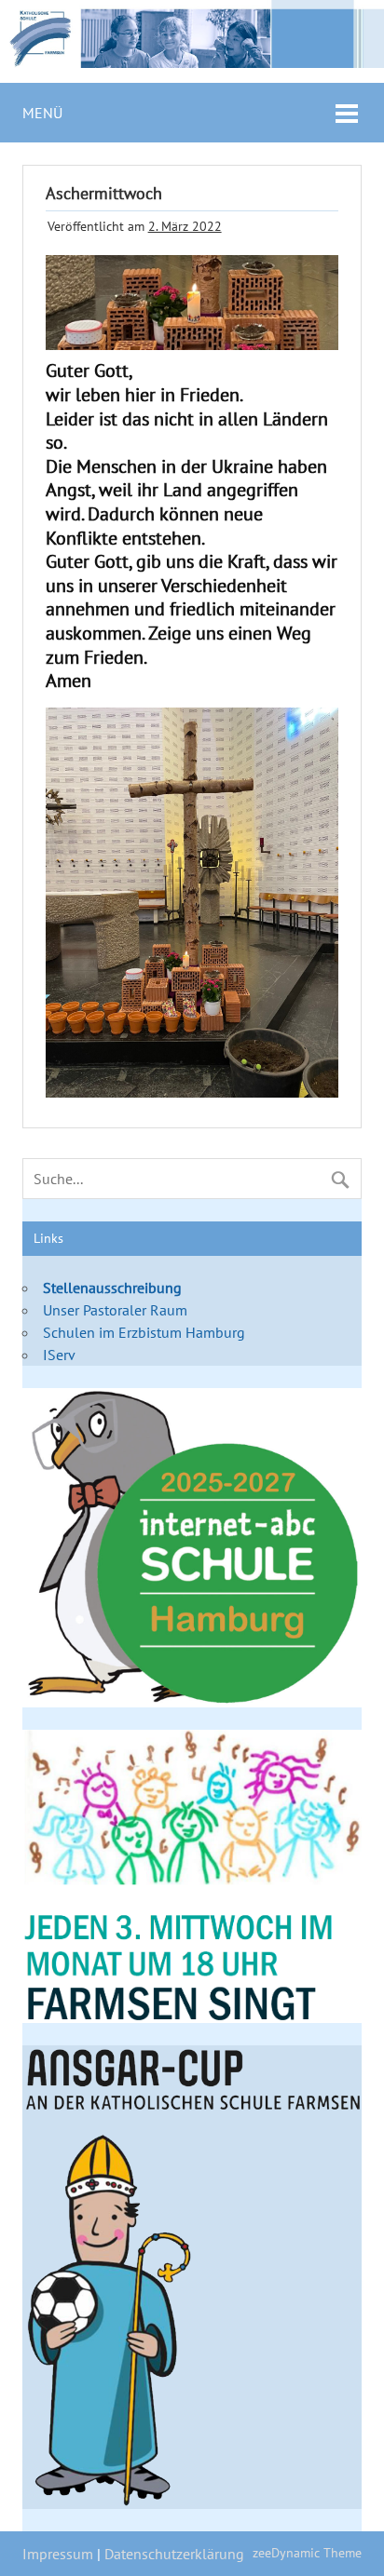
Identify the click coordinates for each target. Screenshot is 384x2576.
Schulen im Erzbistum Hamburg (144, 1332)
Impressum (58, 2554)
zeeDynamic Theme (307, 2552)
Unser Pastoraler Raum (115, 1310)
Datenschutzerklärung (174, 2554)
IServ (59, 1355)
